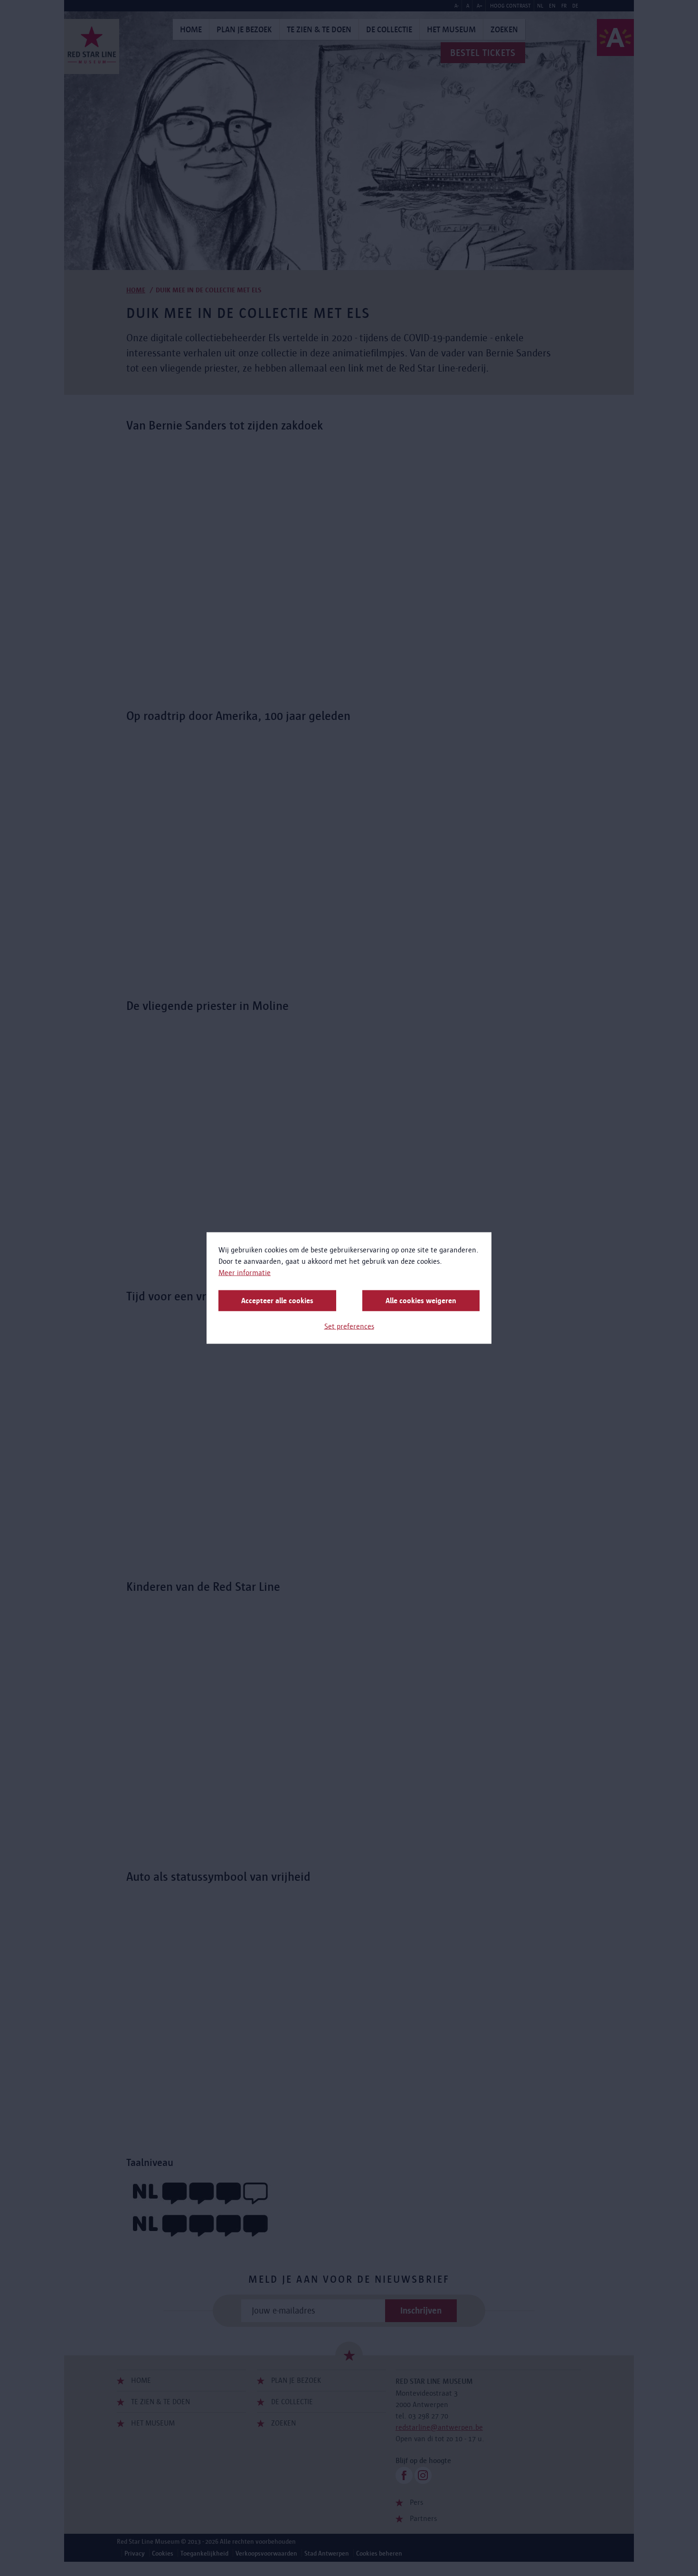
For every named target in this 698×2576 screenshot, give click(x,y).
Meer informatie (245, 1273)
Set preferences (349, 1326)
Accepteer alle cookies (277, 1301)
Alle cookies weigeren (421, 1301)
